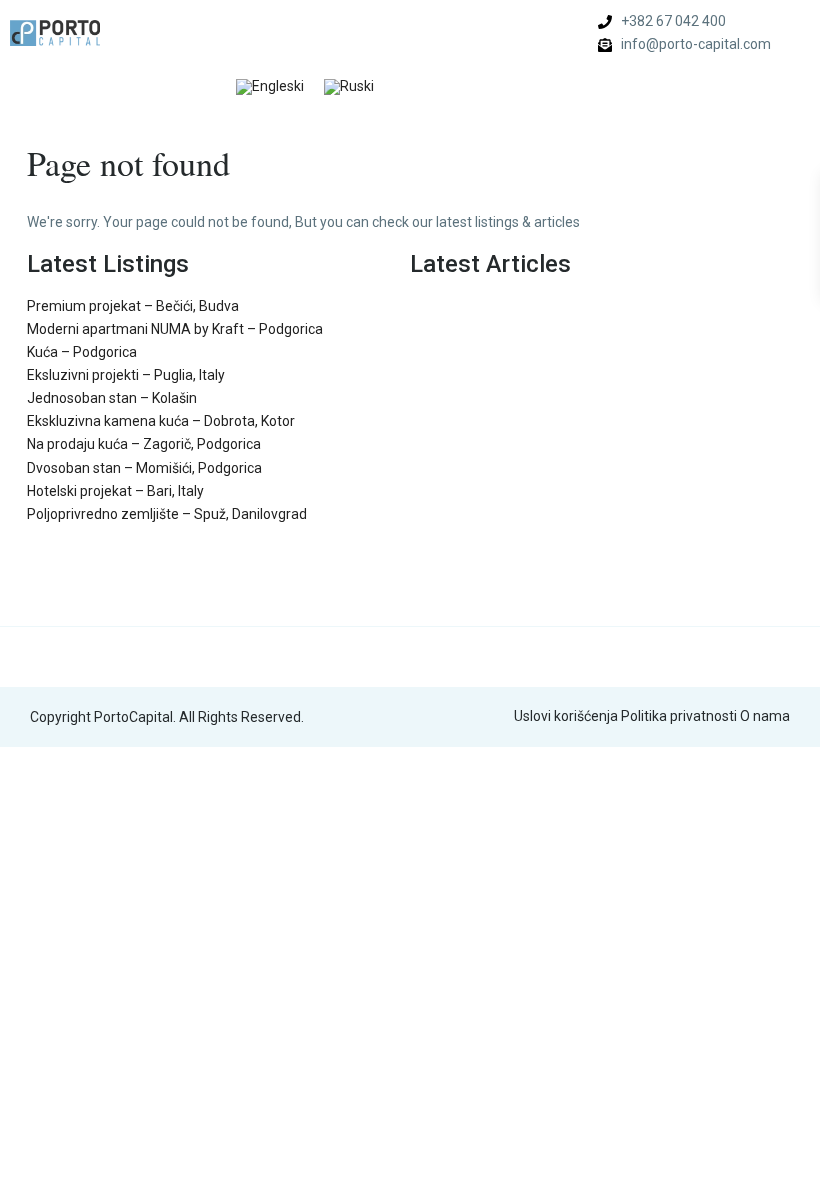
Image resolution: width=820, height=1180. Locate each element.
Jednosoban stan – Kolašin (112, 398)
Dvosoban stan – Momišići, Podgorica (144, 468)
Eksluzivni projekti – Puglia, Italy (126, 375)
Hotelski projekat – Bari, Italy (115, 491)
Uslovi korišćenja (566, 716)
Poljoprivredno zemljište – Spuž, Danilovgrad (167, 514)
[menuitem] (270, 87)
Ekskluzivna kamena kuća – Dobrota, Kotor (161, 421)
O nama (765, 716)
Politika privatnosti (679, 716)
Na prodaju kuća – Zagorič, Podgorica (144, 444)
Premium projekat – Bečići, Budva (133, 306)
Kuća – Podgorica (82, 352)
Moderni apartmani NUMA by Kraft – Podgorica (175, 329)
